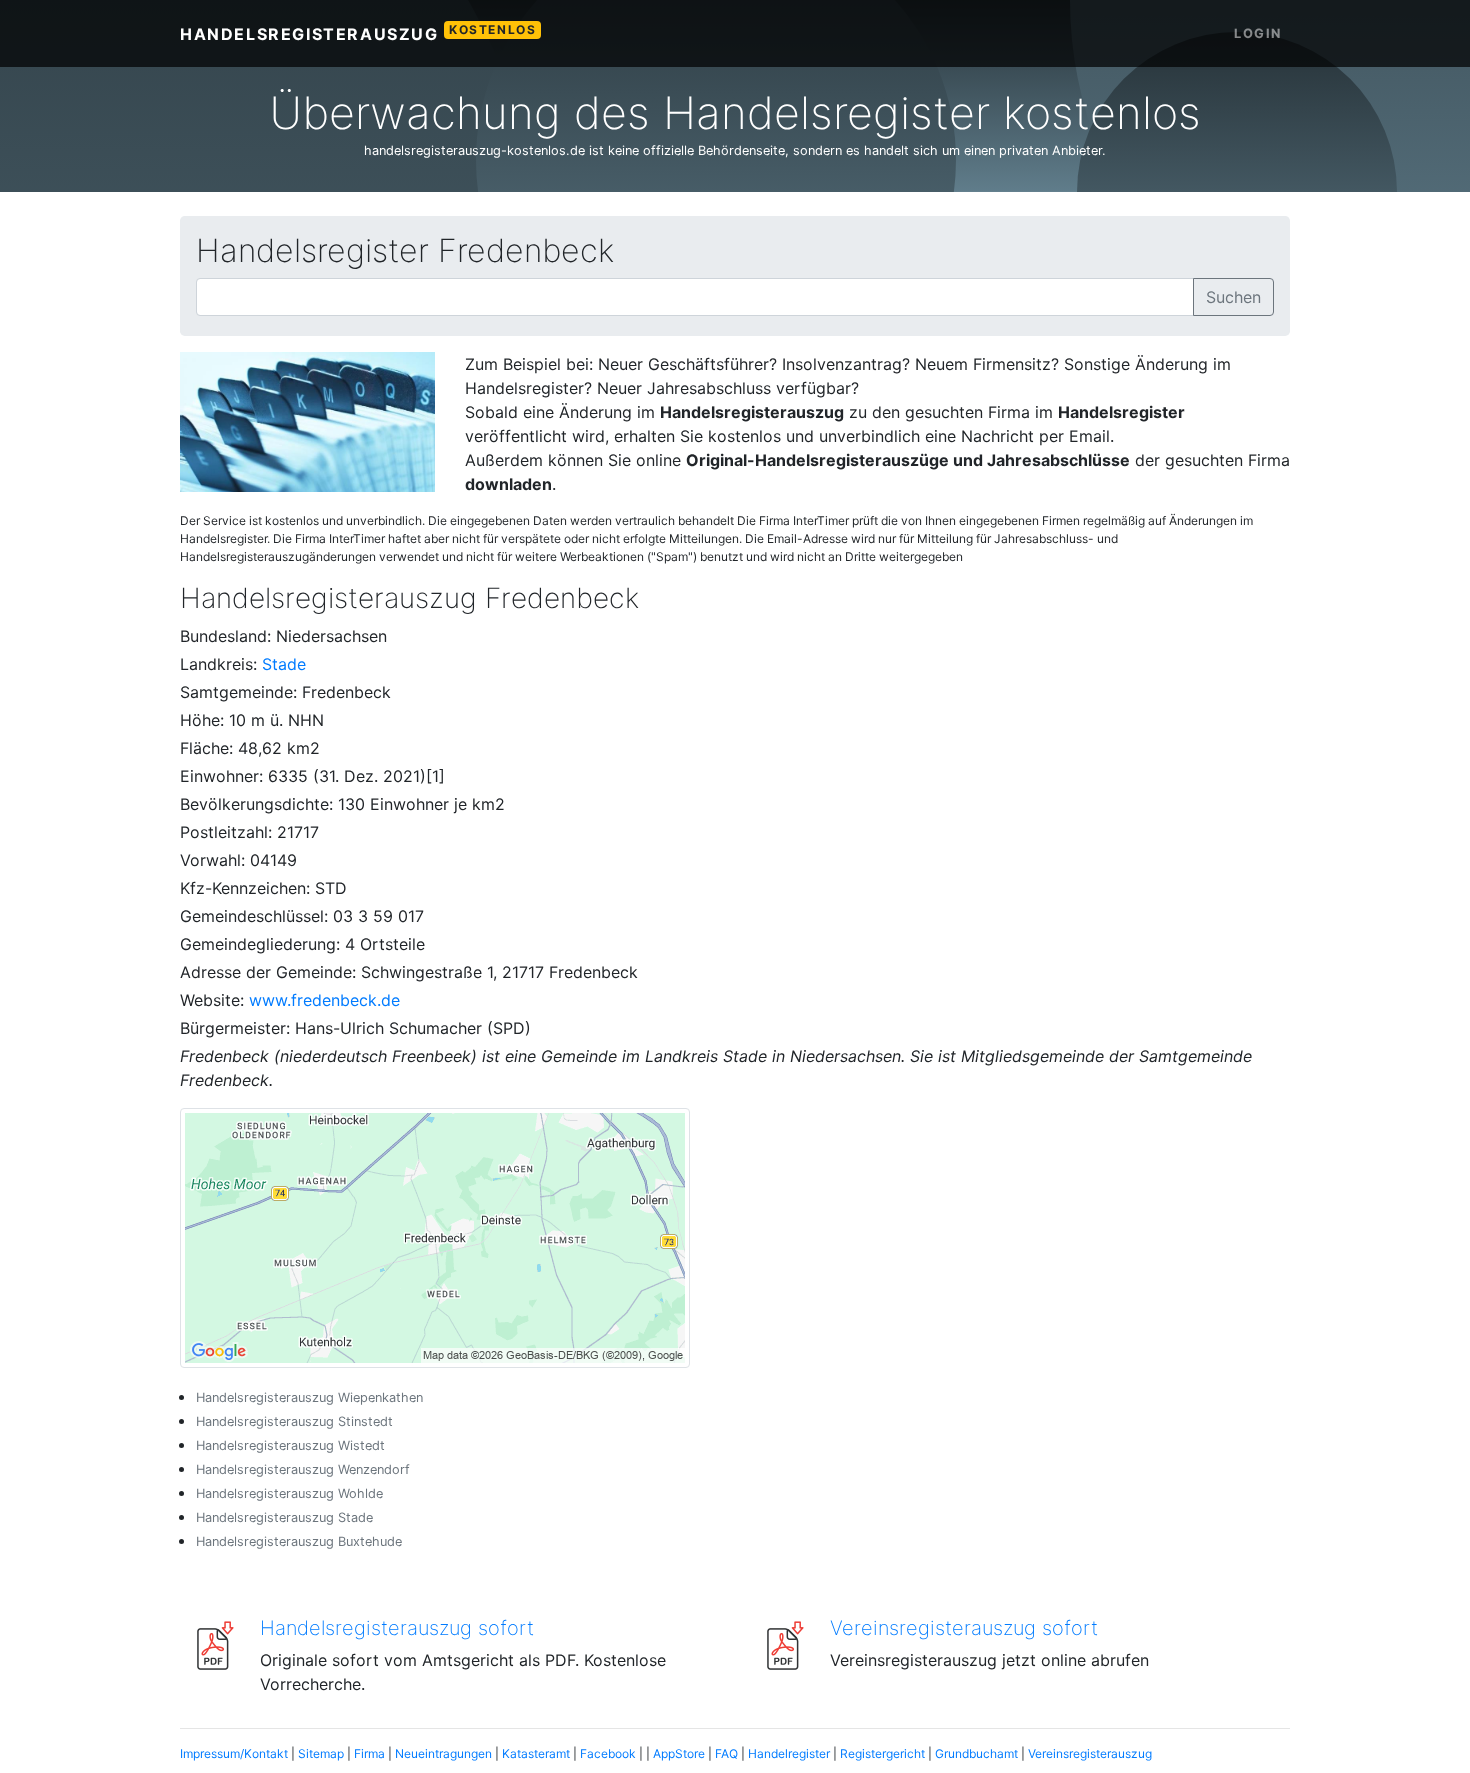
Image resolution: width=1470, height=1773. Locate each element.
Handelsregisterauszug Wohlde (289, 1493)
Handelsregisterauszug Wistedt (290, 1445)
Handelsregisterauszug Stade (284, 1517)
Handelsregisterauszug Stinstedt (294, 1421)
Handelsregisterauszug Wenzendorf (303, 1469)
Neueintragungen (443, 1753)
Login (1258, 33)
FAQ (726, 1753)
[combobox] (695, 297)
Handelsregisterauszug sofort (397, 1628)
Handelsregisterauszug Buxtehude (299, 1541)
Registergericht (882, 1753)
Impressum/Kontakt (234, 1753)
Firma (369, 1753)
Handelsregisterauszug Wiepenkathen (309, 1397)
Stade (284, 664)
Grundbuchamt (976, 1753)
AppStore (679, 1753)
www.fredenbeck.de (324, 1000)
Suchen (1233, 297)
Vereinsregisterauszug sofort (964, 1628)
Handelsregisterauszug (358, 33)
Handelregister (789, 1753)
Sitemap (321, 1753)
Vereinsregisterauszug (1090, 1753)
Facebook (608, 1753)
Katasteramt (536, 1753)
